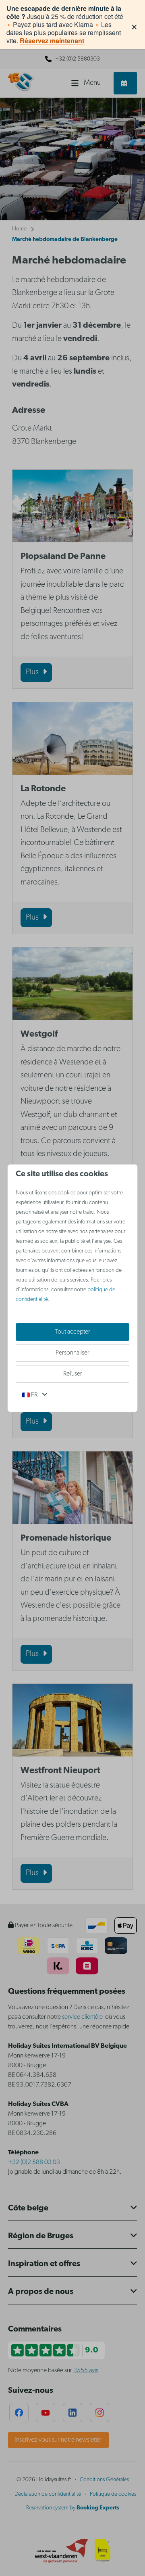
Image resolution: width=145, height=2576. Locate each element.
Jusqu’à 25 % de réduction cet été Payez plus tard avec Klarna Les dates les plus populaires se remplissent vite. (65, 25)
